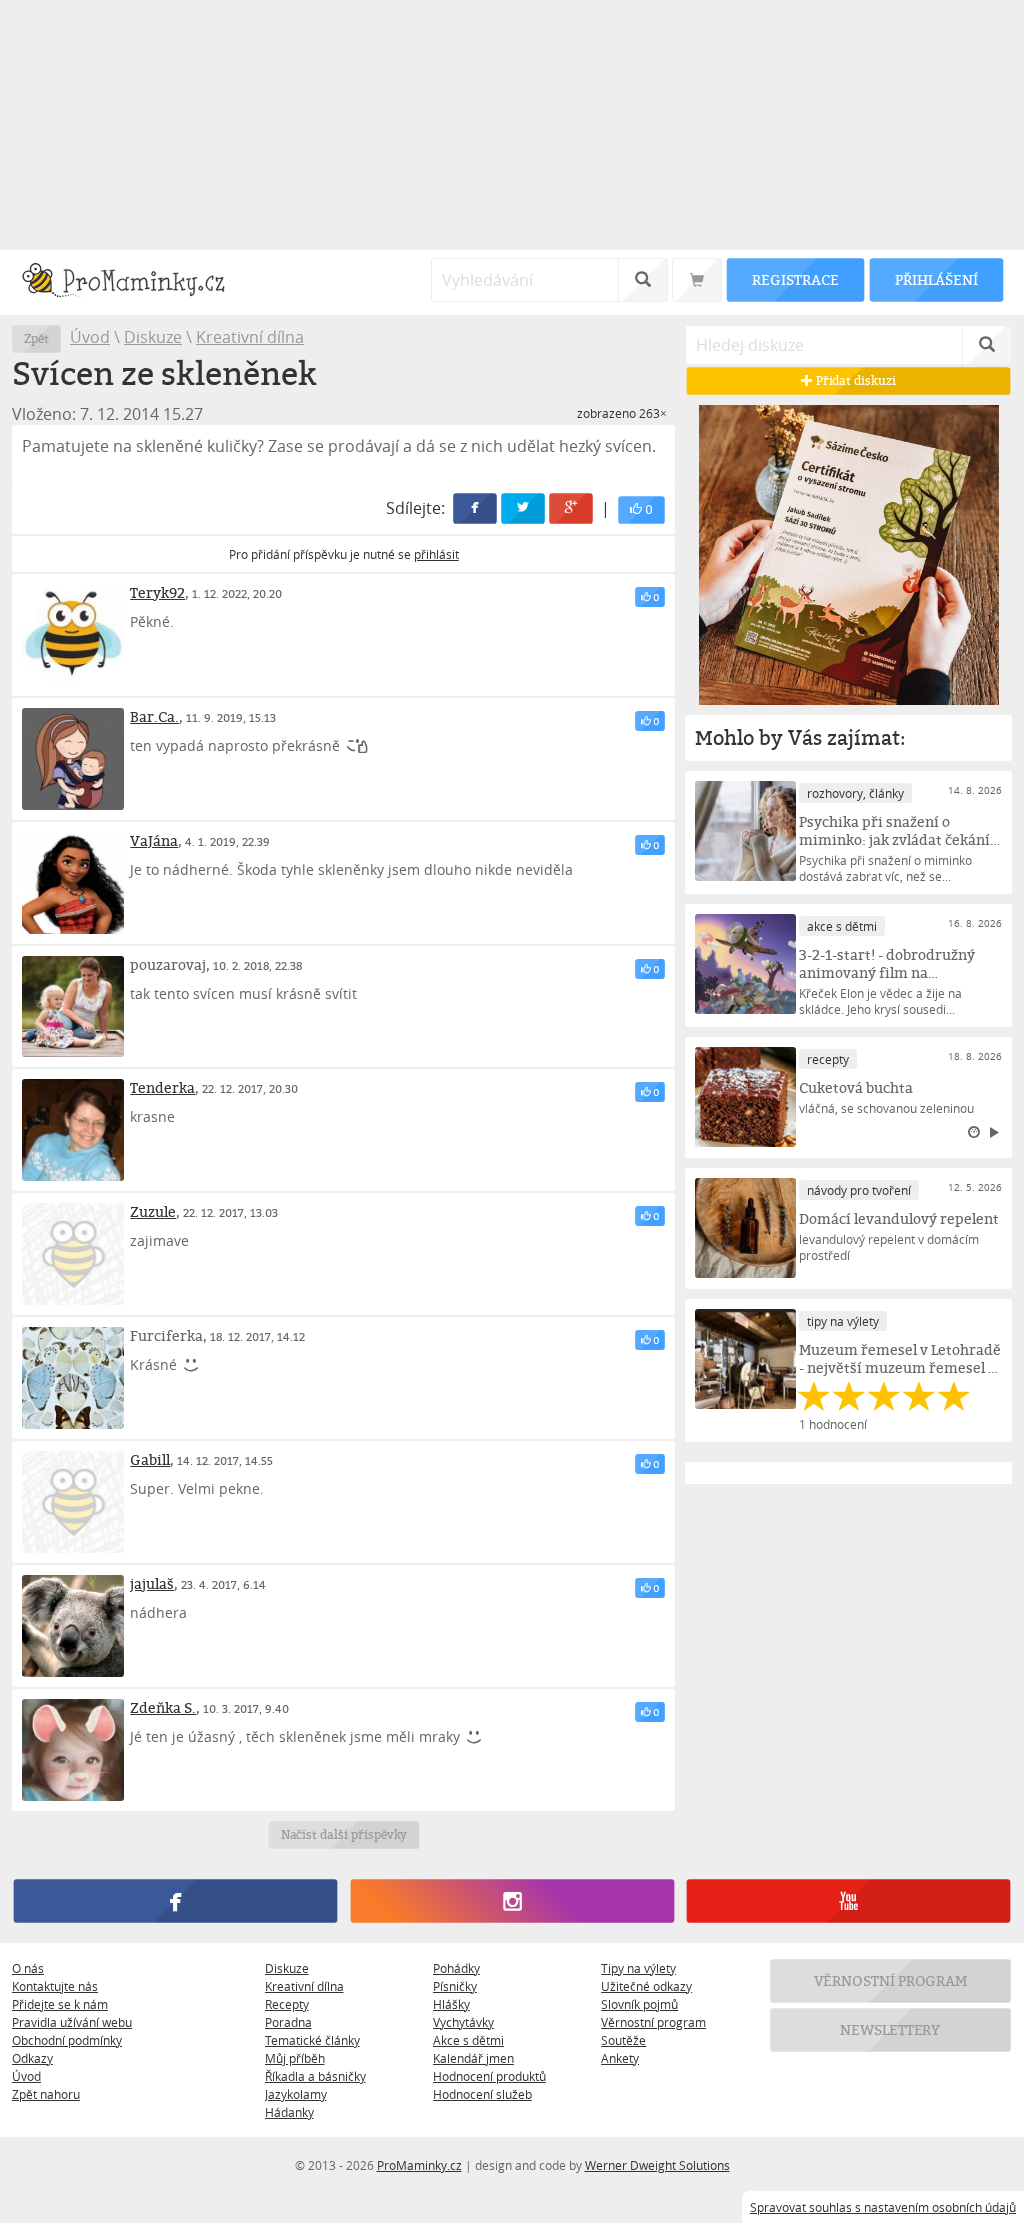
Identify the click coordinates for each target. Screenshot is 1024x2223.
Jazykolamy (296, 2094)
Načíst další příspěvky (343, 1834)
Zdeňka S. (163, 1707)
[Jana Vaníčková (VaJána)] (73, 883)
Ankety (620, 2058)
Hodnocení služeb (482, 2094)
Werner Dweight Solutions (657, 2165)
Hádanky (289, 2112)
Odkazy (32, 2058)
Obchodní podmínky (67, 2040)
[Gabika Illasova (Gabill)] (73, 1502)
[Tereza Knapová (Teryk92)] (73, 635)
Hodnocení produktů (489, 2076)
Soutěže (623, 2040)
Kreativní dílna (250, 337)
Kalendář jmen (473, 2058)
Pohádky (456, 1968)
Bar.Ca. (154, 716)
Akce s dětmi (468, 2040)
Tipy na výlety (638, 1968)
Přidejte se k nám (60, 2004)
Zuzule (153, 1211)
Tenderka (162, 1087)
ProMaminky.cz (419, 2165)
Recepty (287, 2004)
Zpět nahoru (46, 2094)
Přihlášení (936, 279)
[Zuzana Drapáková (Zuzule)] (73, 1254)
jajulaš (152, 1583)
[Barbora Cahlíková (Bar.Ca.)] (73, 759)
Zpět (36, 338)
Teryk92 (157, 592)
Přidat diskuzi (854, 380)
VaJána (154, 840)
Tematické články (312, 2040)
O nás (28, 1968)
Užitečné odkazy (646, 1986)
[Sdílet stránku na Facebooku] (476, 508)
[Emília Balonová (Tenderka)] (73, 1130)
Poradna (288, 2022)
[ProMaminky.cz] (132, 282)
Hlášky (451, 2004)
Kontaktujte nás (55, 1986)
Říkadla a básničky (315, 2076)
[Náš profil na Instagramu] (511, 1901)
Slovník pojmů (639, 2004)
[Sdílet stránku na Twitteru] (524, 508)
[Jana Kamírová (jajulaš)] (73, 1626)
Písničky (455, 1986)
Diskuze (153, 337)
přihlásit (436, 554)
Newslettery (891, 2029)
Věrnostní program (653, 2022)
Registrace (795, 279)
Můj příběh (295, 2058)
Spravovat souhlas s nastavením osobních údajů (883, 2207)
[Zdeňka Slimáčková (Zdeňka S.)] (73, 1750)
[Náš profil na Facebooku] (175, 1901)
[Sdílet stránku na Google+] (572, 508)
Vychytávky (463, 2022)
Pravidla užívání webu (72, 2022)
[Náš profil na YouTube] (848, 1901)
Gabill (150, 1459)
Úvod (90, 337)
